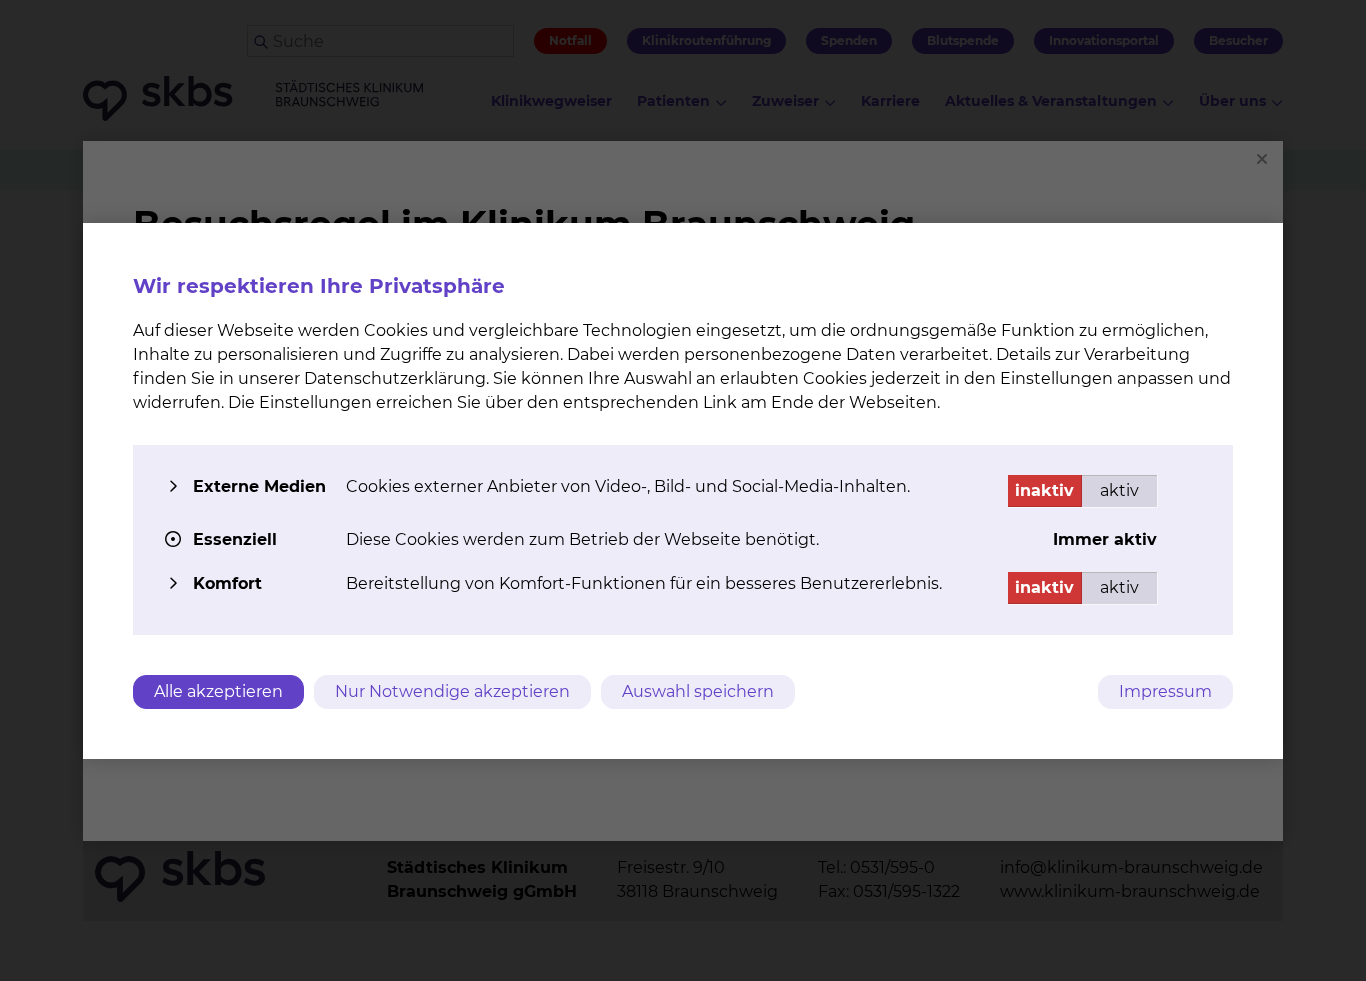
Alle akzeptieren (218, 691)
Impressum (1165, 691)
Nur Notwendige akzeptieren (452, 691)
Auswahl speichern (698, 691)
